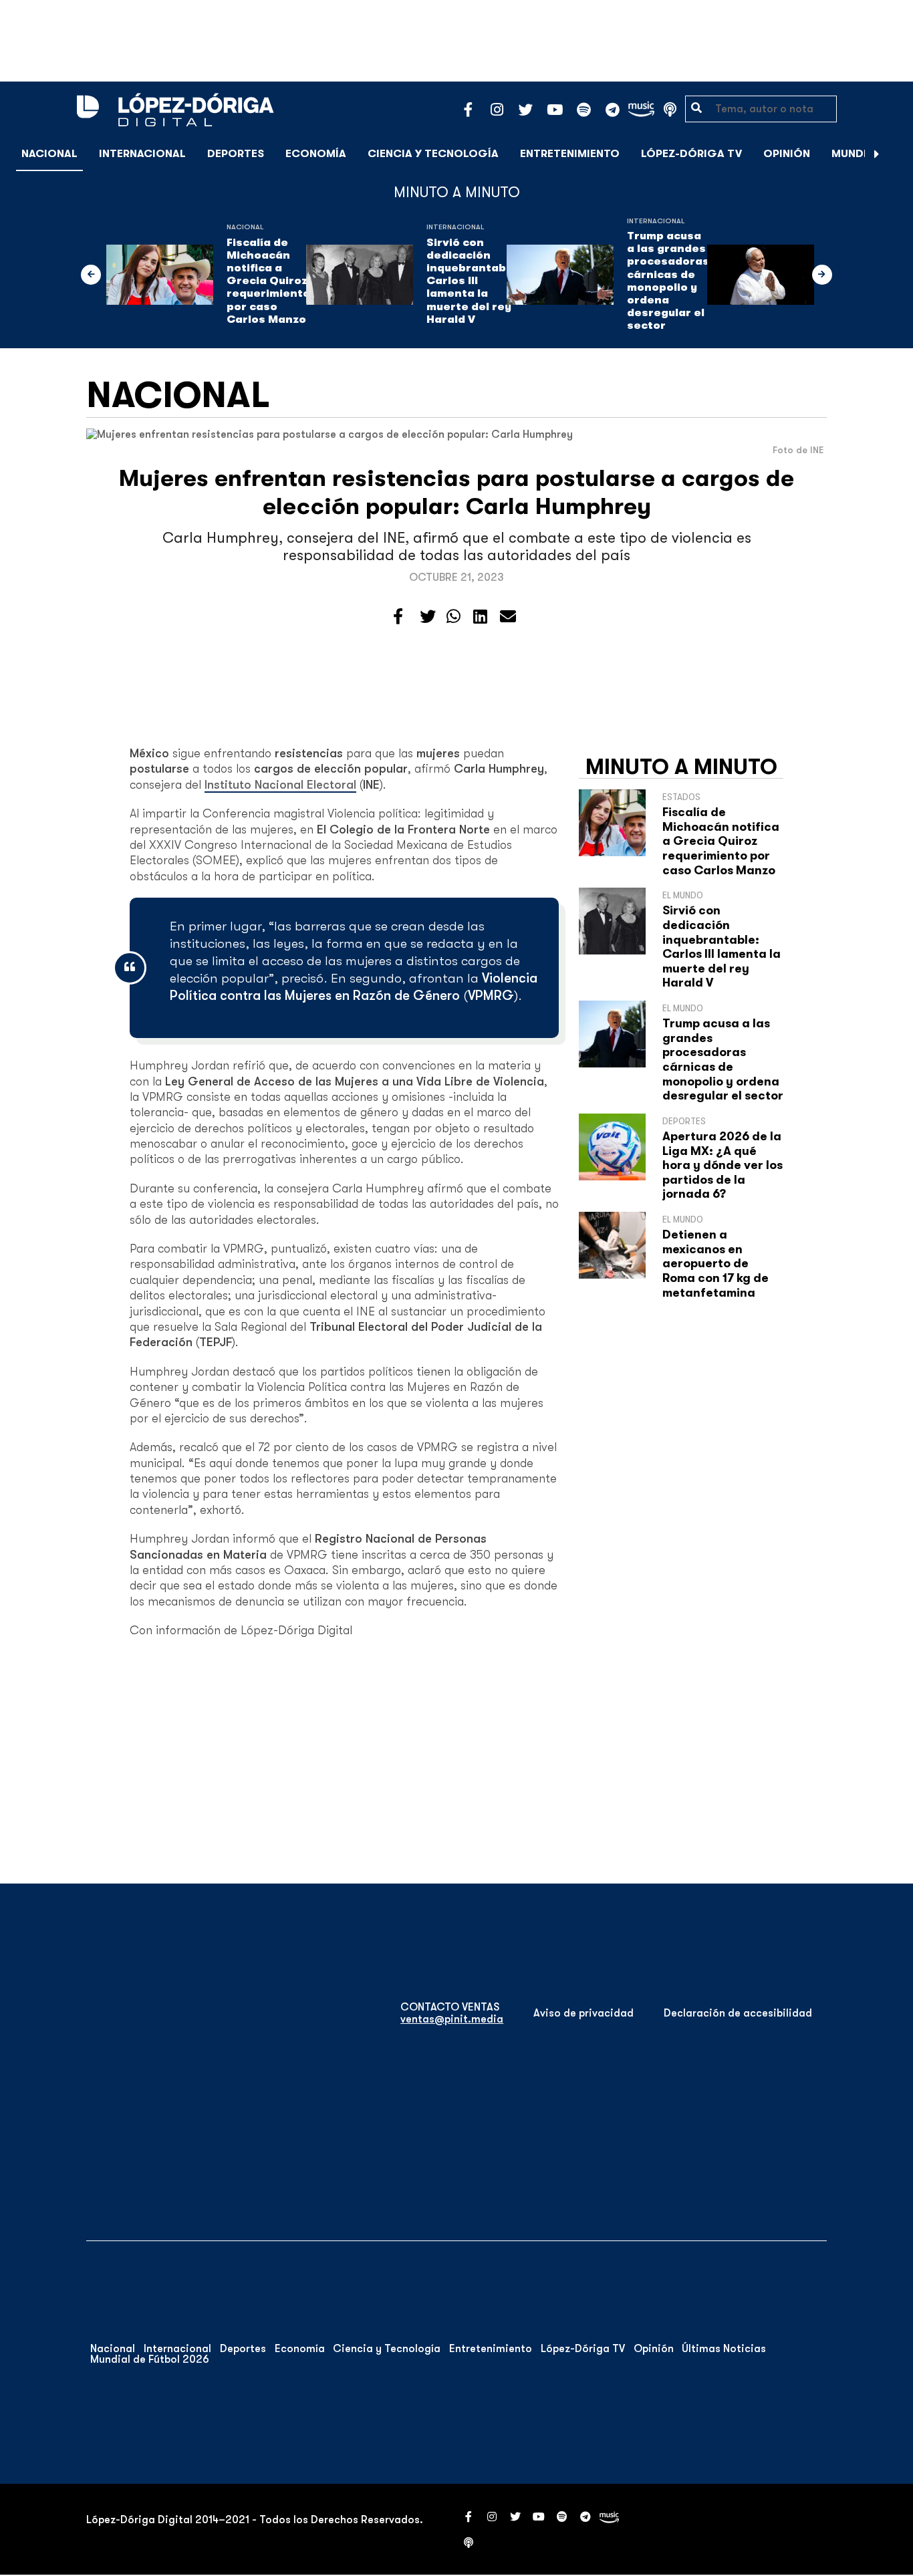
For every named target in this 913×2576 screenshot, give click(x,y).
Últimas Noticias (724, 2349)
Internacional (142, 154)
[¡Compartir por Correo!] (508, 617)
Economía (316, 154)
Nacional (49, 154)
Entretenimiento (570, 154)
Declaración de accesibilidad (738, 2013)
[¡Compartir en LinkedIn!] (480, 617)
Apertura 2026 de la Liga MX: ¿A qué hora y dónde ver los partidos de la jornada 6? (723, 1165)
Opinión (787, 154)
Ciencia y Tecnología (433, 154)
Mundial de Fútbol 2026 (150, 2359)
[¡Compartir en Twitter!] (428, 617)
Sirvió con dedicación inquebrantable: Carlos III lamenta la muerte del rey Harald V (473, 281)
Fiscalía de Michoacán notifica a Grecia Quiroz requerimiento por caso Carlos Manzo (268, 281)
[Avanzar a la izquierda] (91, 275)
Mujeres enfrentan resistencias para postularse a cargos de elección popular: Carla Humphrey (456, 492)
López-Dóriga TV (691, 154)
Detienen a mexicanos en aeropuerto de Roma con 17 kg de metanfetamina (715, 1263)
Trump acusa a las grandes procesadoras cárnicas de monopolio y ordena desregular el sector (668, 281)
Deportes (236, 154)
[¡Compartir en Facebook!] (398, 617)
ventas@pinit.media (452, 2019)
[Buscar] (896, 153)
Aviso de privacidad (583, 2013)
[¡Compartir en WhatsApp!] (453, 617)
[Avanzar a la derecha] (877, 154)
